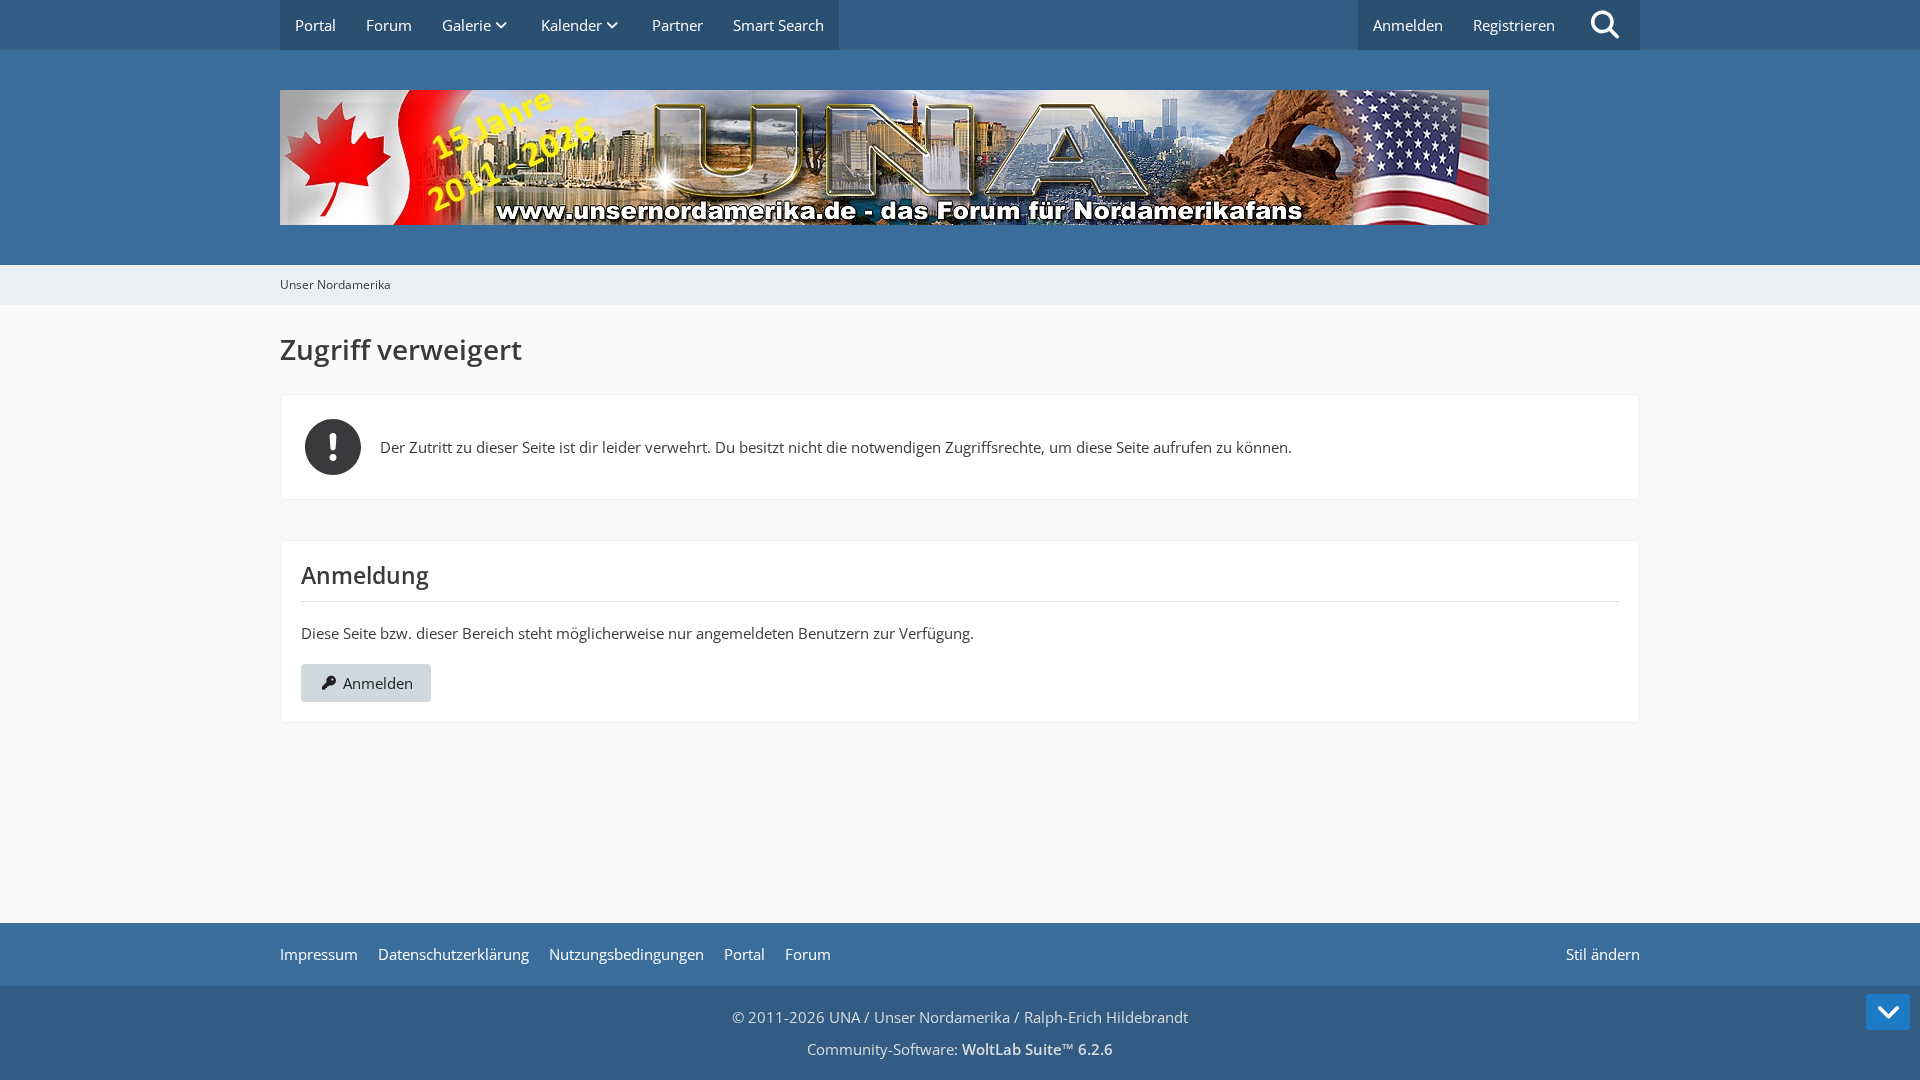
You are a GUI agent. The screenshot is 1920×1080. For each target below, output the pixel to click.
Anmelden (1408, 25)
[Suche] (1605, 25)
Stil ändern (1603, 954)
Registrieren (1514, 25)
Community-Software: (960, 1049)
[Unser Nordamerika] (960, 157)
